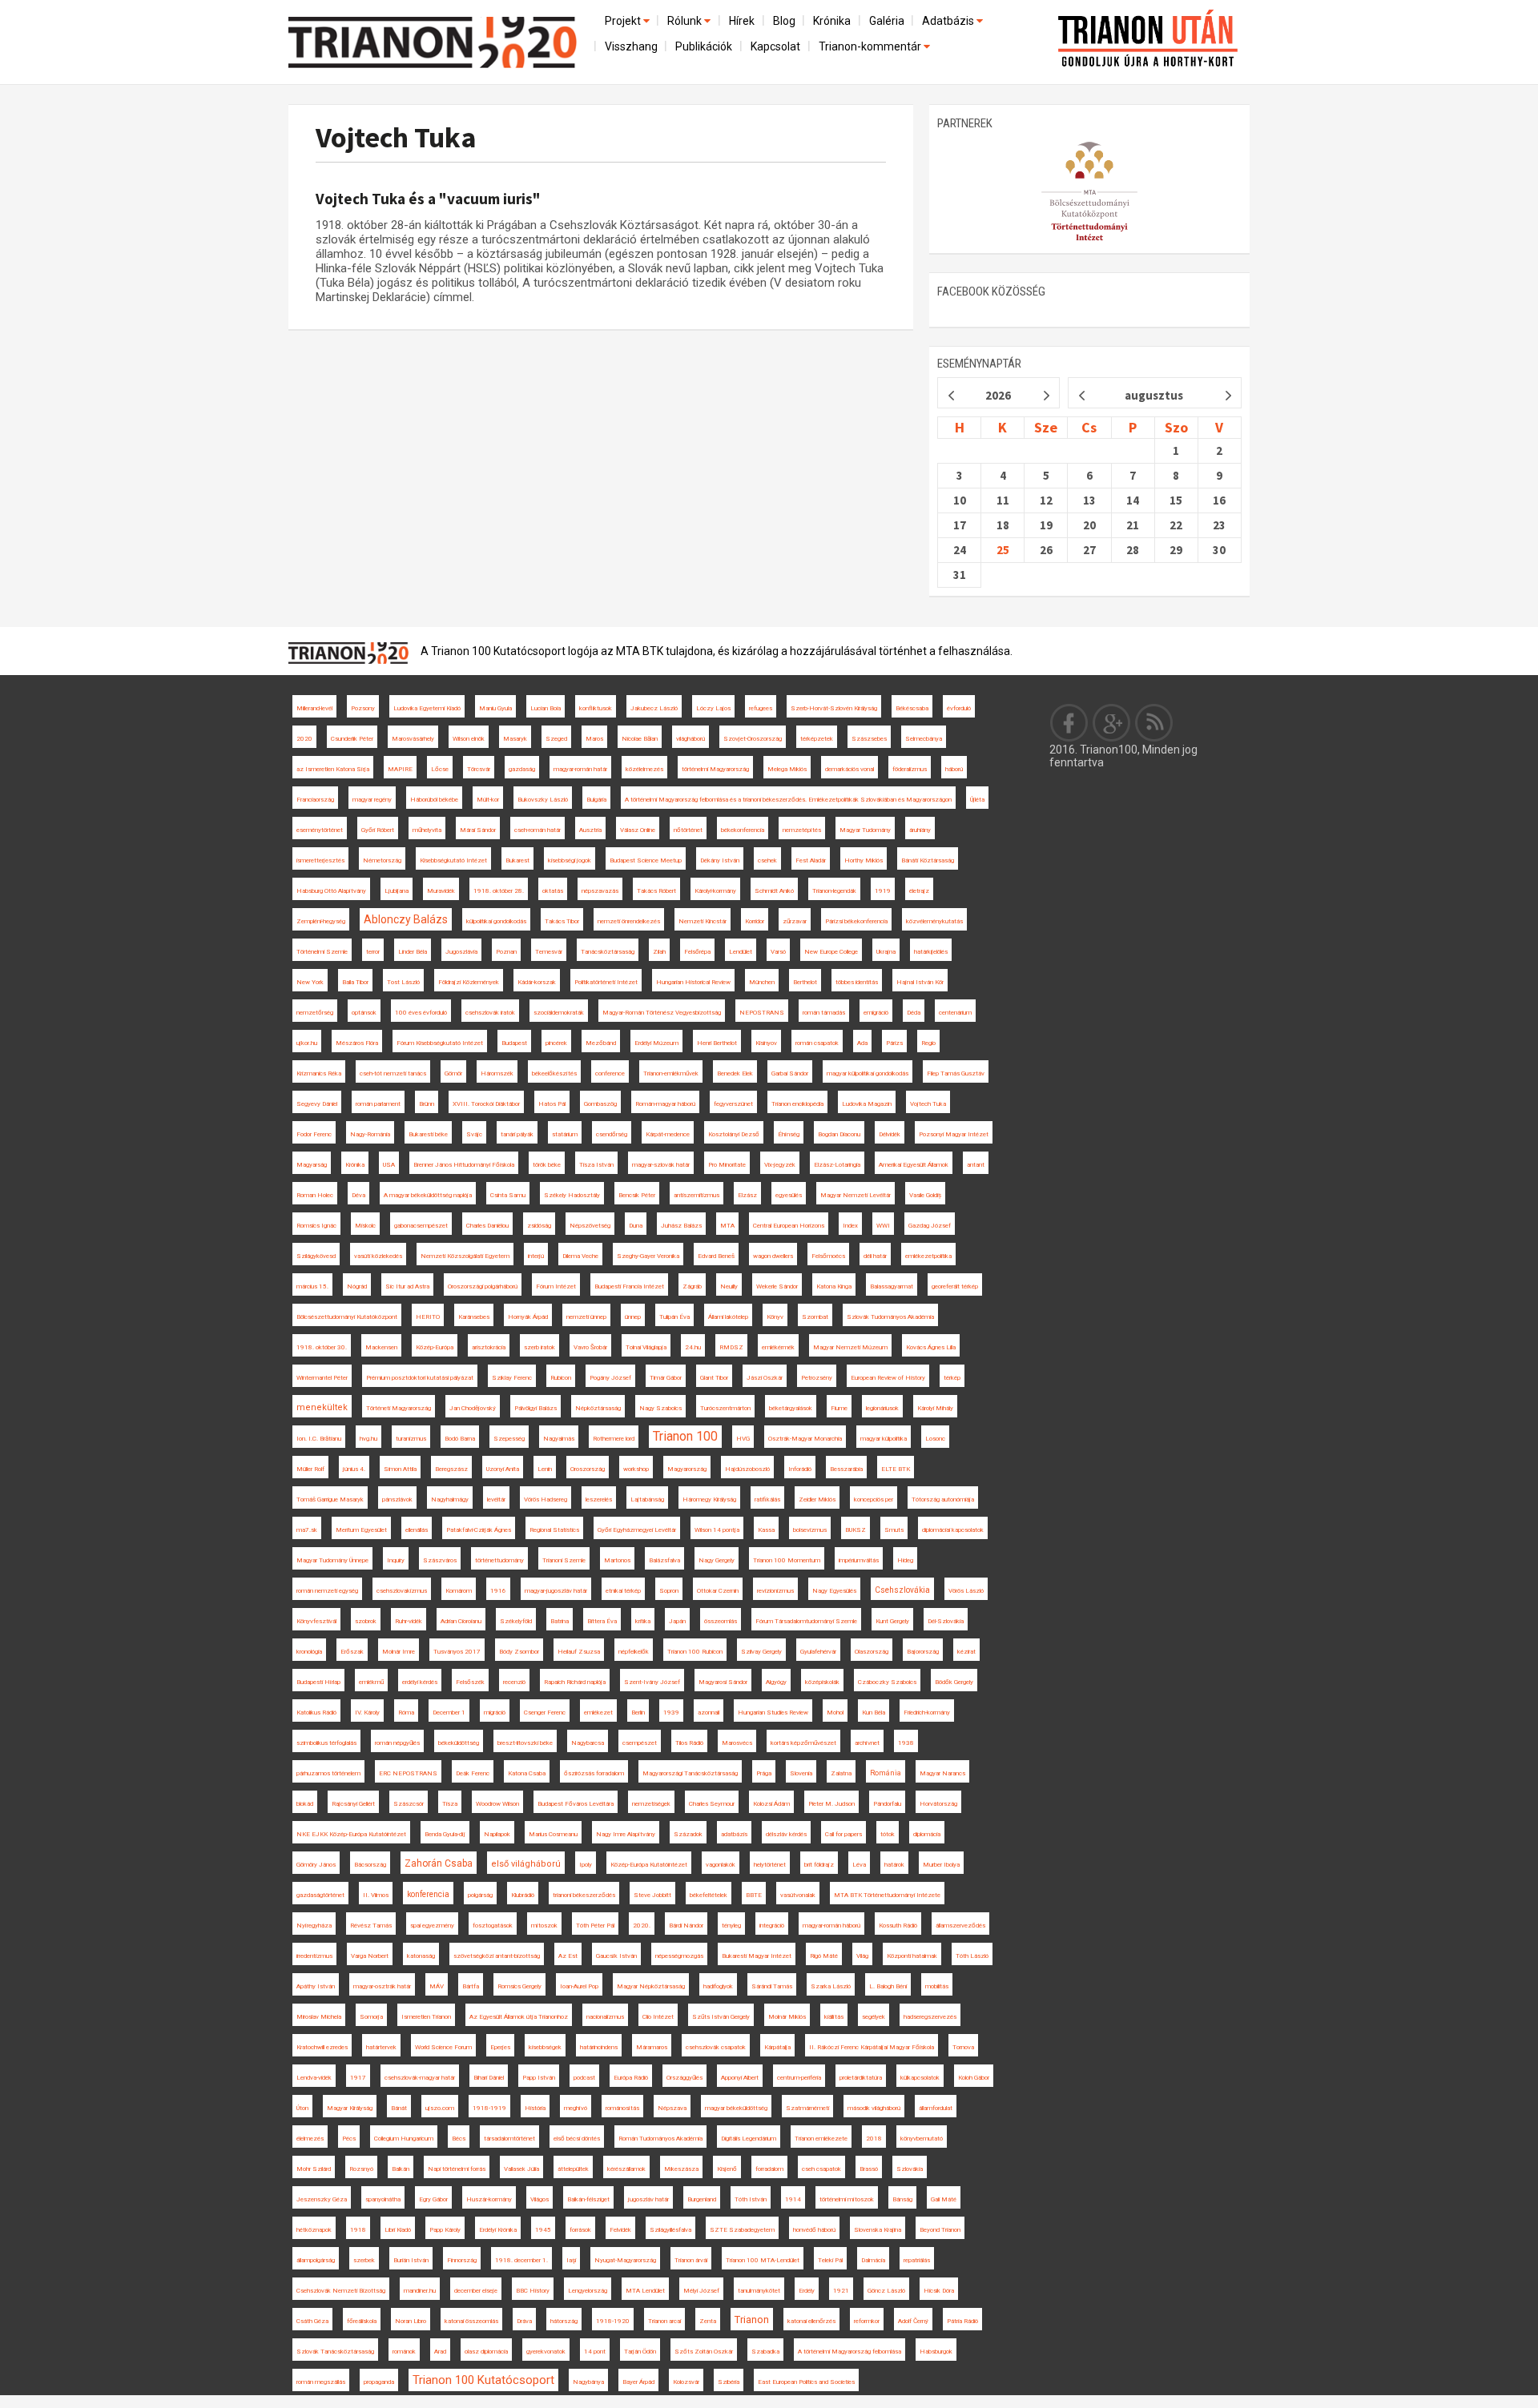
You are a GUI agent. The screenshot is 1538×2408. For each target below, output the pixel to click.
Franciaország (315, 800)
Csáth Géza (312, 2321)
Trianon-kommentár (871, 46)
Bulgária (596, 800)
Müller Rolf (310, 1469)
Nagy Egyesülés (834, 1591)
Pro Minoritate (727, 1165)
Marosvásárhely (413, 739)
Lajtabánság (647, 1499)
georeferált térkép (955, 1286)
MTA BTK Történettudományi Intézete (887, 1895)
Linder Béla (413, 952)
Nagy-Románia (370, 1134)
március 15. (312, 1286)
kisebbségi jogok (570, 860)
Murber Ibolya (941, 1865)
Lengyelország (588, 2291)
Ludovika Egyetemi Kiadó (427, 708)
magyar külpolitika (884, 1439)
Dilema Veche (580, 1256)
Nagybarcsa (588, 1743)
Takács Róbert (656, 891)
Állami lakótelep (728, 1317)
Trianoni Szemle (564, 1560)
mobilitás (937, 1986)
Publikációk (704, 46)
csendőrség (612, 1134)
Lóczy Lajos (713, 708)
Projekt (624, 21)
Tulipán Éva (674, 1317)
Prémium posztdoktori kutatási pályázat (420, 1378)
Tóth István (751, 2199)
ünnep (633, 1317)
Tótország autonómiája (943, 1499)
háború (954, 769)
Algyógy (776, 1682)
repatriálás (917, 2260)
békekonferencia (743, 830)
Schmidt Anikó (774, 891)
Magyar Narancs (942, 1773)
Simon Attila (400, 1469)
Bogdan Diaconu (839, 1134)
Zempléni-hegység (321, 921)
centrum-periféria (799, 2078)
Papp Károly (445, 2230)
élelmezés (310, 2139)
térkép (952, 1378)
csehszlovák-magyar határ (420, 2078)
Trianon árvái (691, 2260)
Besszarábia (846, 1469)
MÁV (437, 1986)
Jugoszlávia (461, 952)
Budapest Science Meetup (646, 860)
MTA (727, 1226)
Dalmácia (873, 2260)
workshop (636, 1469)
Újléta (977, 800)
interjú (536, 1256)
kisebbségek (545, 2047)
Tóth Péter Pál (595, 1926)
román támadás (824, 1013)
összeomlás (721, 1621)
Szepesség (509, 1439)
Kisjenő (727, 2169)
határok (894, 1865)
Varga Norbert (370, 1956)
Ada (862, 1043)
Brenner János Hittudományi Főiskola (464, 1165)
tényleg (731, 1926)
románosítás (622, 2108)
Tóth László (972, 1956)
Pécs (349, 2139)
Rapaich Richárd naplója (575, 1682)
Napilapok (497, 1834)
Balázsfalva (664, 1560)
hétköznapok (314, 2230)
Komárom (459, 1591)
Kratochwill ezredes (322, 2047)
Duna (636, 1226)
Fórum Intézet (556, 1286)
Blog (784, 21)
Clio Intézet (658, 2017)
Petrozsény (817, 1378)
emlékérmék (778, 1347)
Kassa (766, 1530)
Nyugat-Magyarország (625, 2260)
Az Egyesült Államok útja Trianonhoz (519, 2017)
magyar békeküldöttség (736, 2108)
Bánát (399, 2108)
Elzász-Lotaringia (837, 1165)
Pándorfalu (887, 1804)
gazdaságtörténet (320, 1895)
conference (610, 1073)
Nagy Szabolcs (660, 1408)
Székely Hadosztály (572, 1195)
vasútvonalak (798, 1895)
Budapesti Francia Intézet (629, 1286)
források (580, 2230)
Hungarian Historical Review (693, 982)
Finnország (462, 2260)
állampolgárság (316, 2260)
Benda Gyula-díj (445, 1834)
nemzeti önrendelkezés (629, 921)
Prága (764, 1773)
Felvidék (620, 2230)
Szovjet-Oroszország (753, 739)
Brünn (427, 1104)
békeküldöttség (459, 1743)
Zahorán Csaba (439, 1863)
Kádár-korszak (537, 982)
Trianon (752, 2320)
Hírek (742, 21)
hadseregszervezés (930, 2017)
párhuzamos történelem (328, 1773)
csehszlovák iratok (490, 1013)
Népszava (672, 2108)
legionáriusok (882, 1408)
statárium (565, 1134)
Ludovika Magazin (867, 1104)
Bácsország (370, 1865)
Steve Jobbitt (652, 1895)
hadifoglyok (718, 1986)
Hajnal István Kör (920, 982)
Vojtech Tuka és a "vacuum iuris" (428, 199)
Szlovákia (910, 2169)
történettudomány (499, 1560)
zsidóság (539, 1226)
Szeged (556, 739)
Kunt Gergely (892, 1621)
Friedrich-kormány (927, 1713)
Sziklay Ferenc (512, 1378)
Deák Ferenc (473, 1773)
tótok (888, 1834)
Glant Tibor (714, 1378)
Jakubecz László (654, 708)
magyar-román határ (580, 769)
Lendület (741, 952)
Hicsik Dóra (939, 2291)
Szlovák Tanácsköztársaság (335, 2352)
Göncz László (886, 2291)
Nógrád (357, 1286)
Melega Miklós (787, 769)
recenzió (514, 1682)
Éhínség (789, 1134)
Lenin (545, 1469)
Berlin (638, 1713)
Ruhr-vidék (409, 1621)
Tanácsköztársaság (608, 952)
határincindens (599, 2047)
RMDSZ (731, 1347)
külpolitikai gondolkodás (496, 921)
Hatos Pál (552, 1104)
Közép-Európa (435, 1347)
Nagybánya (588, 2382)
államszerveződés (960, 1926)
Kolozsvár (686, 2382)
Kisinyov (766, 1043)
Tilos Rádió (689, 1743)
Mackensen (381, 1347)
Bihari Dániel (489, 2078)
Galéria (887, 21)
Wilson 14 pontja (717, 1530)
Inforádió (800, 1469)
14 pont (595, 2352)
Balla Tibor (355, 982)
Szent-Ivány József (652, 1682)
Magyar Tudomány (865, 830)
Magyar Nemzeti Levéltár (856, 1195)
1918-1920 (613, 2321)
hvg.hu (368, 1439)
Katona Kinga (834, 1286)
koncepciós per (874, 1499)
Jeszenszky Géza (322, 2199)
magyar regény (372, 800)
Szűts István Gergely (721, 2017)
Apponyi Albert (740, 2078)
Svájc (474, 1134)
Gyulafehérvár (818, 1652)
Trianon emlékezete (821, 2139)
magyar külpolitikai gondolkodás (868, 1073)
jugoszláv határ (648, 2199)
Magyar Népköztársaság (651, 1986)
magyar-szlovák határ (661, 1165)
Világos (540, 2199)
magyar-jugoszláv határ (556, 1591)
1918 (358, 2230)
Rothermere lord (614, 1439)
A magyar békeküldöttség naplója (428, 1195)
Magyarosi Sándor (723, 1682)
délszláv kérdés (786, 1834)
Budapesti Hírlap (318, 1682)
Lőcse (440, 769)
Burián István (411, 2260)
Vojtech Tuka (396, 137)
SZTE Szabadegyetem (742, 2230)
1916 (498, 1591)
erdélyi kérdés (420, 1682)
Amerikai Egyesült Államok (914, 1165)
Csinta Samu (508, 1195)
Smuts (894, 1530)
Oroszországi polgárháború (483, 1286)
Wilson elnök (469, 739)
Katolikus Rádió (316, 1713)
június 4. (354, 1469)
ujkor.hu (307, 1043)
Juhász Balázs (681, 1226)
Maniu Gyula (495, 708)
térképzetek (817, 739)
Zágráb (692, 1286)
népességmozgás (679, 1956)
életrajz (919, 891)
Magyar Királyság (350, 2108)
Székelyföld (516, 1621)
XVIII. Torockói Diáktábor (486, 1104)
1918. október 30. (322, 1347)
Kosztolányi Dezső (734, 1134)
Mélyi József (701, 2291)
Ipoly (586, 1865)
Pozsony (363, 708)
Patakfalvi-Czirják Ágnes (479, 1530)
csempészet (640, 1743)
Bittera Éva (602, 1621)
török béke (547, 1165)
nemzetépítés (802, 830)
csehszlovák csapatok (716, 2047)
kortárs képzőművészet (803, 1743)
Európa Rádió (631, 2078)
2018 (874, 2139)
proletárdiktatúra (861, 2078)
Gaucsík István (616, 1956)
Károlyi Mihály (935, 1408)
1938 (906, 1743)
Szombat (815, 1317)
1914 (793, 2199)
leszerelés (599, 1499)
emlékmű (371, 1682)
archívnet (867, 1743)
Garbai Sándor (790, 1073)
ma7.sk (307, 1530)
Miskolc (365, 1226)
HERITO (428, 1317)
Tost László (403, 982)
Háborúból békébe (434, 800)
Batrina (560, 1621)
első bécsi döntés (577, 2139)
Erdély (807, 2291)
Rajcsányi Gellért (353, 1804)
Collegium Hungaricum (404, 2139)
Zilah (659, 952)
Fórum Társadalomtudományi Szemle (806, 1621)
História (535, 2108)
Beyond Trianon (940, 2230)
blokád (305, 1804)
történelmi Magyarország (715, 769)
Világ (862, 1956)
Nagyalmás (559, 1439)
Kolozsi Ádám (771, 1804)
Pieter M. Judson (831, 1804)
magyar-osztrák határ (382, 1986)
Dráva (524, 2321)
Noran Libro (411, 2321)
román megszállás (321, 2382)
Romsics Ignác (316, 1226)
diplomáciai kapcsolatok (953, 1530)
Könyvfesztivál (316, 1621)
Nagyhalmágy (450, 1499)
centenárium (955, 1013)
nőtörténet (688, 830)
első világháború (526, 1864)
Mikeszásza (681, 2169)
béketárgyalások (791, 1408)
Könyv (775, 1317)
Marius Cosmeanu (553, 1834)
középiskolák (822, 1682)
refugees (761, 708)
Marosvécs (737, 1743)
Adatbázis (949, 21)
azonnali (709, 1713)
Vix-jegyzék (780, 1165)
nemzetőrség (315, 1013)
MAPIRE (400, 769)
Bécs (459, 2139)
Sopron (669, 1591)
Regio (928, 1043)
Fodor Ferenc (314, 1134)
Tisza (450, 1804)
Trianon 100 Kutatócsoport (483, 2380)
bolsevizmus (810, 1530)
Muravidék (441, 891)
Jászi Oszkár (765, 1378)
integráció (772, 1926)
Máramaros (652, 2047)
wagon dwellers (773, 1256)
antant (976, 1165)
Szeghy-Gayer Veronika (648, 1256)
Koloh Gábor (974, 2078)
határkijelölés (931, 952)
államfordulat (936, 2108)
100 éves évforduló (421, 1013)
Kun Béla (874, 1713)
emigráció (876, 1013)
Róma (406, 1713)
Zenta (708, 2321)
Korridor (755, 921)
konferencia (428, 1894)
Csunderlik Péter (352, 739)
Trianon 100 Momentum (787, 1560)
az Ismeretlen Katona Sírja (333, 769)
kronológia (309, 1652)
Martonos (617, 1560)
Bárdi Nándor (686, 1926)
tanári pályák (517, 1134)
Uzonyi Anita (503, 1469)
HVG (743, 1439)
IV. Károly (367, 1713)
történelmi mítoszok (847, 2199)
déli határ (875, 1256)
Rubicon (561, 1378)
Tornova (963, 2047)
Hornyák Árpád (528, 1317)
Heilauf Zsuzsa (579, 1652)
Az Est (568, 1956)
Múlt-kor (488, 800)
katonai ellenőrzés (811, 2321)
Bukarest (517, 860)
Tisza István (596, 1165)
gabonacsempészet (421, 1226)
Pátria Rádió (962, 2321)
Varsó (778, 952)
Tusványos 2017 (457, 1652)
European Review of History (888, 1378)
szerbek (364, 2260)
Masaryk (515, 739)
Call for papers (843, 1834)
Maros (594, 739)
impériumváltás (859, 1560)
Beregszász (451, 1469)
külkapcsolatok (920, 2078)
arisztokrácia (489, 1347)
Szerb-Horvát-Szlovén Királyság (834, 708)
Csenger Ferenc (545, 1713)
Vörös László (966, 1591)
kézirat (966, 1652)
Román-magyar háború (665, 1104)
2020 (304, 739)
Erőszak (352, 1652)
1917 (358, 2078)
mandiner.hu (420, 2291)
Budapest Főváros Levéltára (576, 1804)
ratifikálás (767, 1499)
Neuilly (729, 1286)
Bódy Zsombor (519, 1652)
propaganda (379, 2382)
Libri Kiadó (398, 2230)
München (762, 982)
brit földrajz (819, 1865)
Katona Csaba (527, 1773)
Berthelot (805, 982)
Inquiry (396, 1560)
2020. (642, 1926)
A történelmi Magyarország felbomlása (850, 2352)
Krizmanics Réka (319, 1073)
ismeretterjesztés (320, 860)
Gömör (453, 1073)
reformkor (867, 2321)
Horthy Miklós (864, 860)
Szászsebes (869, 739)
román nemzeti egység (327, 1591)
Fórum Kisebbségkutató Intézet (440, 1043)
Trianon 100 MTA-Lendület (763, 2260)
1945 (543, 2230)
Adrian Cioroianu (461, 1621)
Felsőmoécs (828, 1256)
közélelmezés (644, 769)
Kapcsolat (775, 46)
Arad (440, 2352)
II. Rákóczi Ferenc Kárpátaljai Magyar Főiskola (872, 2047)
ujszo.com (440, 2108)
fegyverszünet (733, 1104)
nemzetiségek (651, 1804)
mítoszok (544, 1926)
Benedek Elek (735, 1073)
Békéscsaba (912, 708)
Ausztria (590, 830)
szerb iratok (540, 1347)
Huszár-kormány (489, 2199)
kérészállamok (626, 2169)
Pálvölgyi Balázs (535, 1408)
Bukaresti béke (428, 1134)
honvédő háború (814, 2230)
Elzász (747, 1195)
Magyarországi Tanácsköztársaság (690, 1773)
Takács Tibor (562, 921)
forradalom (769, 2169)
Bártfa (471, 1986)
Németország (382, 860)
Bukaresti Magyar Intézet (757, 1956)
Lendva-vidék (314, 2078)
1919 (883, 891)
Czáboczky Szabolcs (887, 1682)
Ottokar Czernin (718, 1591)
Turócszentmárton (725, 1408)
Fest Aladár (811, 860)
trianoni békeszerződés (584, 1895)
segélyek (874, 2017)
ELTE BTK (896, 1469)
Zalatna (841, 1773)
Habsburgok (936, 2352)
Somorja (371, 2017)
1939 (671, 1713)
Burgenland (702, 2199)
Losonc (935, 1439)
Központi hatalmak (912, 1956)
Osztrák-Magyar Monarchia (805, 1439)
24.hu (693, 1347)
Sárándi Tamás (772, 1986)
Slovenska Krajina (878, 2230)
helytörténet (770, 1865)
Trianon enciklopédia (797, 1104)
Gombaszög (600, 1104)
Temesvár (549, 952)
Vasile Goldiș (925, 1195)
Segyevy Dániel (317, 1104)
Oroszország (588, 1469)
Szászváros (440, 1560)
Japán (677, 1621)
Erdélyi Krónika (498, 2230)
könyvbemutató (922, 2139)
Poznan (506, 952)
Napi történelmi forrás (457, 2169)
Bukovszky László (543, 800)
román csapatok (817, 1043)
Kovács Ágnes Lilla (931, 1347)
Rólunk (686, 21)
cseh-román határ (537, 830)
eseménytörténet (320, 830)
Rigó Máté (824, 1956)
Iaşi (571, 2260)
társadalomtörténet (509, 2139)
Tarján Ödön (640, 2352)
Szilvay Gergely (761, 1652)
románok (404, 2352)
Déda (914, 1013)
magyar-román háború (831, 1926)
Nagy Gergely (717, 1560)
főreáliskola (362, 2321)
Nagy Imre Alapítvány (626, 1834)
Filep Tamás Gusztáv (956, 1073)
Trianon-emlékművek (671, 1073)
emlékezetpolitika (928, 1256)
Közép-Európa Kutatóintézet (649, 1865)
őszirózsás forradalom (594, 1773)
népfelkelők (634, 1652)
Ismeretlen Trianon (426, 2017)
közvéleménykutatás (934, 921)
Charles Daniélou (487, 1226)
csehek (767, 860)
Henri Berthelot (717, 1043)
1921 (841, 2291)
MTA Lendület (645, 2291)
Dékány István (720, 860)
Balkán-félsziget (588, 2199)
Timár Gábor (666, 1378)
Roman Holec (315, 1195)
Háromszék (497, 1073)
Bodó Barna (460, 1439)
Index (850, 1226)
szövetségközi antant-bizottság (497, 1956)
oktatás (553, 891)
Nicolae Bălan (640, 739)
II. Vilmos (376, 1895)
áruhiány (920, 830)
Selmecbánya (924, 739)
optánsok (364, 1013)
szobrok (366, 1621)
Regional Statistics (554, 1530)
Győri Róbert (378, 830)
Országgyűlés (684, 2078)
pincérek (556, 1043)
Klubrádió (523, 1895)
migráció (495, 1713)
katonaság (421, 1956)
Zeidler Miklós (817, 1499)
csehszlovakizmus (402, 1591)
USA (389, 1165)
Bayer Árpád (638, 2382)
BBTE (754, 1895)
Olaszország (872, 1652)
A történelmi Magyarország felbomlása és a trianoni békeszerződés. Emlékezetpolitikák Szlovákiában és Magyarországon (788, 800)
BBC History (533, 2291)
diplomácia (927, 1834)
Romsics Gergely (519, 1986)
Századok (688, 1834)
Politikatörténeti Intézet (606, 982)
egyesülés (789, 1195)
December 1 (449, 1713)
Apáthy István (316, 1986)
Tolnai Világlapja (646, 1347)
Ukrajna (886, 952)
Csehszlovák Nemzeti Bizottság (341, 2291)
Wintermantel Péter (322, 1378)
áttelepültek (573, 2169)
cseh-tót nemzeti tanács (393, 1073)
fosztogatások (493, 1926)
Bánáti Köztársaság (928, 860)
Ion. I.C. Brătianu (319, 1439)
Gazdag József (930, 1226)
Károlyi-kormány (715, 891)
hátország (564, 2321)
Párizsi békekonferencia (856, 921)
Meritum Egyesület (361, 1530)
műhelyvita (427, 830)
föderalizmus (910, 769)
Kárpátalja (777, 2047)
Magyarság (312, 1165)
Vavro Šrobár (590, 1347)
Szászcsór (409, 1804)
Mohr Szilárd (314, 2169)
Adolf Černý (913, 2321)
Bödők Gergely (954, 1682)
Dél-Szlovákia (946, 1621)
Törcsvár (479, 769)
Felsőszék (470, 1682)
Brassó (869, 2169)
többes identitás (857, 982)
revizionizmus (775, 1591)
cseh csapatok (821, 2169)
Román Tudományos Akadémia (660, 2139)
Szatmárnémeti (807, 2108)
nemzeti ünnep (586, 1317)
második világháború (874, 2108)
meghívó (576, 2108)
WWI (883, 1226)
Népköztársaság (598, 1408)
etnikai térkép (623, 1591)
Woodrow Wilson (497, 1804)
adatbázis (734, 1834)
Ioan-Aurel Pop (579, 1986)
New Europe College (831, 952)
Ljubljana (397, 891)
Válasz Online (638, 830)
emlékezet (598, 1713)
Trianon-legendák (834, 891)
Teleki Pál (830, 2260)
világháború (690, 739)
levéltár (496, 1499)
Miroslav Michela (319, 2017)
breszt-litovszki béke (525, 1743)
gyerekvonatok (546, 2352)
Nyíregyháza (314, 1926)
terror (373, 952)
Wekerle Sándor (777, 1286)
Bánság (902, 2199)
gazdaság (522, 769)
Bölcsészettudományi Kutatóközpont (347, 1317)
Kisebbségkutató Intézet (453, 860)
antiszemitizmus (697, 1195)
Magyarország (687, 1469)
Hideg (905, 1560)
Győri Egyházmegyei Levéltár (637, 1530)
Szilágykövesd (316, 1256)
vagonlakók (721, 1865)
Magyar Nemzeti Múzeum (850, 1347)
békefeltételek (709, 1895)
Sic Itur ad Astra (407, 1286)
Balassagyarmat (892, 1286)
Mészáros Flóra (357, 1043)
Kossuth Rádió (898, 1926)
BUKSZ (856, 1530)
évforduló (959, 708)
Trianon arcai (664, 2321)
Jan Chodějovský (473, 1408)
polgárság (480, 1895)
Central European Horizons (789, 1226)
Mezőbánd (601, 1043)
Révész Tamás (371, 1926)
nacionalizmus (605, 2017)
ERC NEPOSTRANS (408, 1773)
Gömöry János (316, 1865)
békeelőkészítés (554, 1073)
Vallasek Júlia (521, 2169)
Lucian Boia (546, 708)
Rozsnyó (361, 2169)
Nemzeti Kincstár (703, 921)
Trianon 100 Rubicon (695, 1652)
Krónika (832, 21)
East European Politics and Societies (806, 2382)
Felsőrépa (697, 952)
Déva (358, 1195)
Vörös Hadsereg (546, 1499)
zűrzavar (795, 921)
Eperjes (500, 2047)
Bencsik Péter (637, 1195)
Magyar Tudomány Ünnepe (332, 1560)
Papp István (539, 2078)
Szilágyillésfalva (670, 2230)
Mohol (835, 1713)
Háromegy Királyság (709, 1499)
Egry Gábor (433, 2199)
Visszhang (631, 46)
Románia (886, 1773)
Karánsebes (474, 1317)
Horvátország (938, 1804)
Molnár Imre (399, 1652)
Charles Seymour (712, 1804)
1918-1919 (489, 2108)
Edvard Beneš (716, 1256)
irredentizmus (314, 1956)
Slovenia (801, 1773)
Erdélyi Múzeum (656, 1043)
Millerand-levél (314, 708)
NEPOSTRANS (762, 1013)
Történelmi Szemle (322, 952)
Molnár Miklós (787, 2017)
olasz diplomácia (486, 2352)
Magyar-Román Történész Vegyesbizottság (662, 1013)
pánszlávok (397, 1499)
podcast (584, 2078)
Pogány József (610, 1378)
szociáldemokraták (559, 1013)
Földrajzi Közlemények (469, 982)
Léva (859, 1865)
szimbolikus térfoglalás (326, 1743)
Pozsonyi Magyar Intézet (954, 1134)
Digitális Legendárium (749, 2139)
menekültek (322, 1407)
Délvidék (890, 1134)
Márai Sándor (478, 830)
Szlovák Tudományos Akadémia (890, 1317)
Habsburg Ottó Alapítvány (331, 891)
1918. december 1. (521, 2260)
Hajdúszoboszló (747, 1469)
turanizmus (411, 1439)
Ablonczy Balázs (406, 919)
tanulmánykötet (759, 2291)
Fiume (839, 1408)
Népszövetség (590, 1226)
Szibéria (729, 2382)
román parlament (378, 1104)
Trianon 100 (685, 1436)
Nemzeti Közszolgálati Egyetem (465, 1256)
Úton (302, 2108)
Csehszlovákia (902, 1590)
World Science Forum (443, 2047)
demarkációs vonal (850, 769)
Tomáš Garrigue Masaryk (330, 1499)
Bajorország (923, 1652)
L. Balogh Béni (888, 1986)
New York (310, 982)
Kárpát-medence (668, 1134)
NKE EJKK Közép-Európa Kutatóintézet (351, 1834)
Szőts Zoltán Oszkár (704, 2352)
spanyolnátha (383, 2199)
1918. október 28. (499, 891)
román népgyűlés (397, 1743)
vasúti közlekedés (378, 1256)
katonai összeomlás (471, 2321)
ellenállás (417, 1530)
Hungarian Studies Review (773, 1713)
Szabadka (765, 2352)
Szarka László (831, 1986)
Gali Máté (944, 2199)
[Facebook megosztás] (1069, 722)
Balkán (401, 2169)
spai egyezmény (432, 1926)
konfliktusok (596, 708)
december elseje (476, 2291)
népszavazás (600, 891)
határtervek (381, 2047)
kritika (643, 1621)
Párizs (894, 1043)
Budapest (514, 1043)
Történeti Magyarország (399, 1408)
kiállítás (834, 2017)
